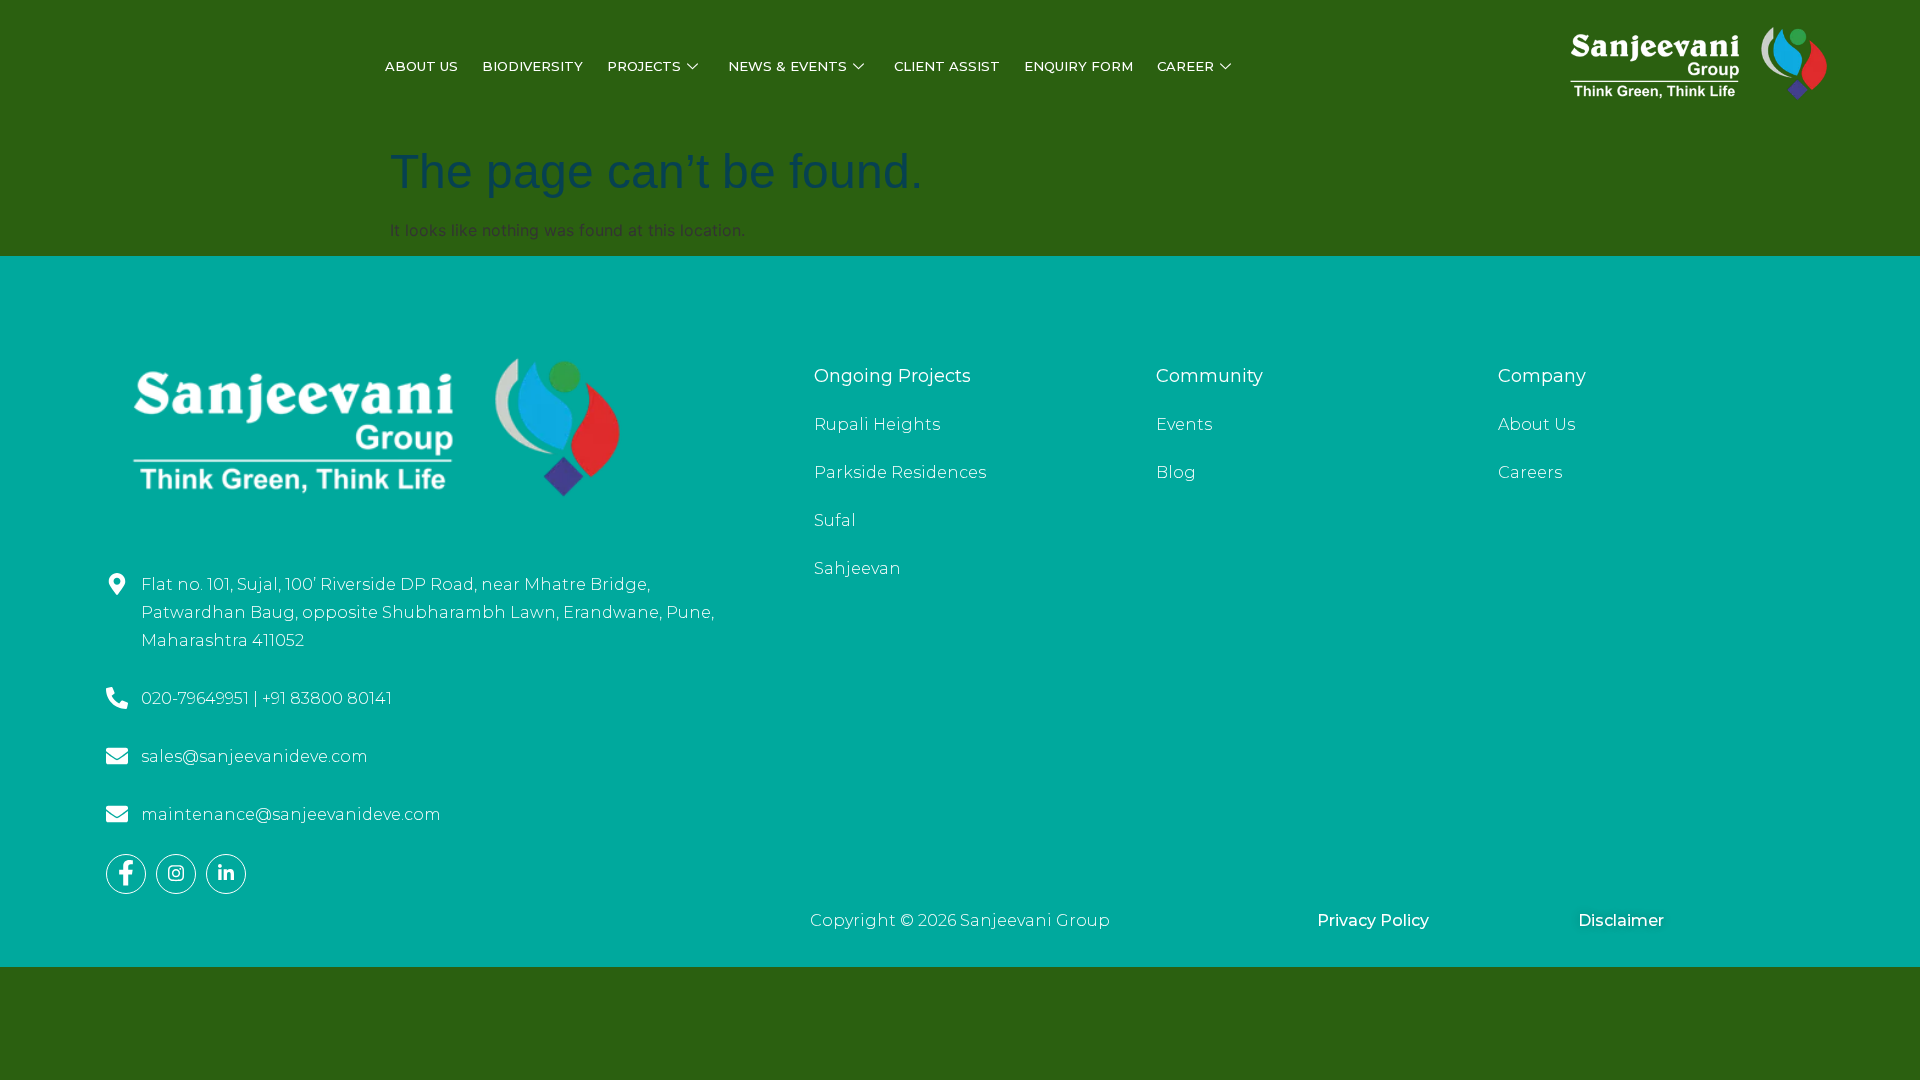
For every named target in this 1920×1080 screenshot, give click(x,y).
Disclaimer (1621, 920)
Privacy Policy (1373, 920)
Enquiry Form (1078, 66)
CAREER (1185, 66)
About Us (421, 66)
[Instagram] (176, 874)
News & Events (787, 66)
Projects (644, 66)
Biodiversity (532, 66)
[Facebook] (126, 874)
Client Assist (947, 66)
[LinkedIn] (226, 874)
